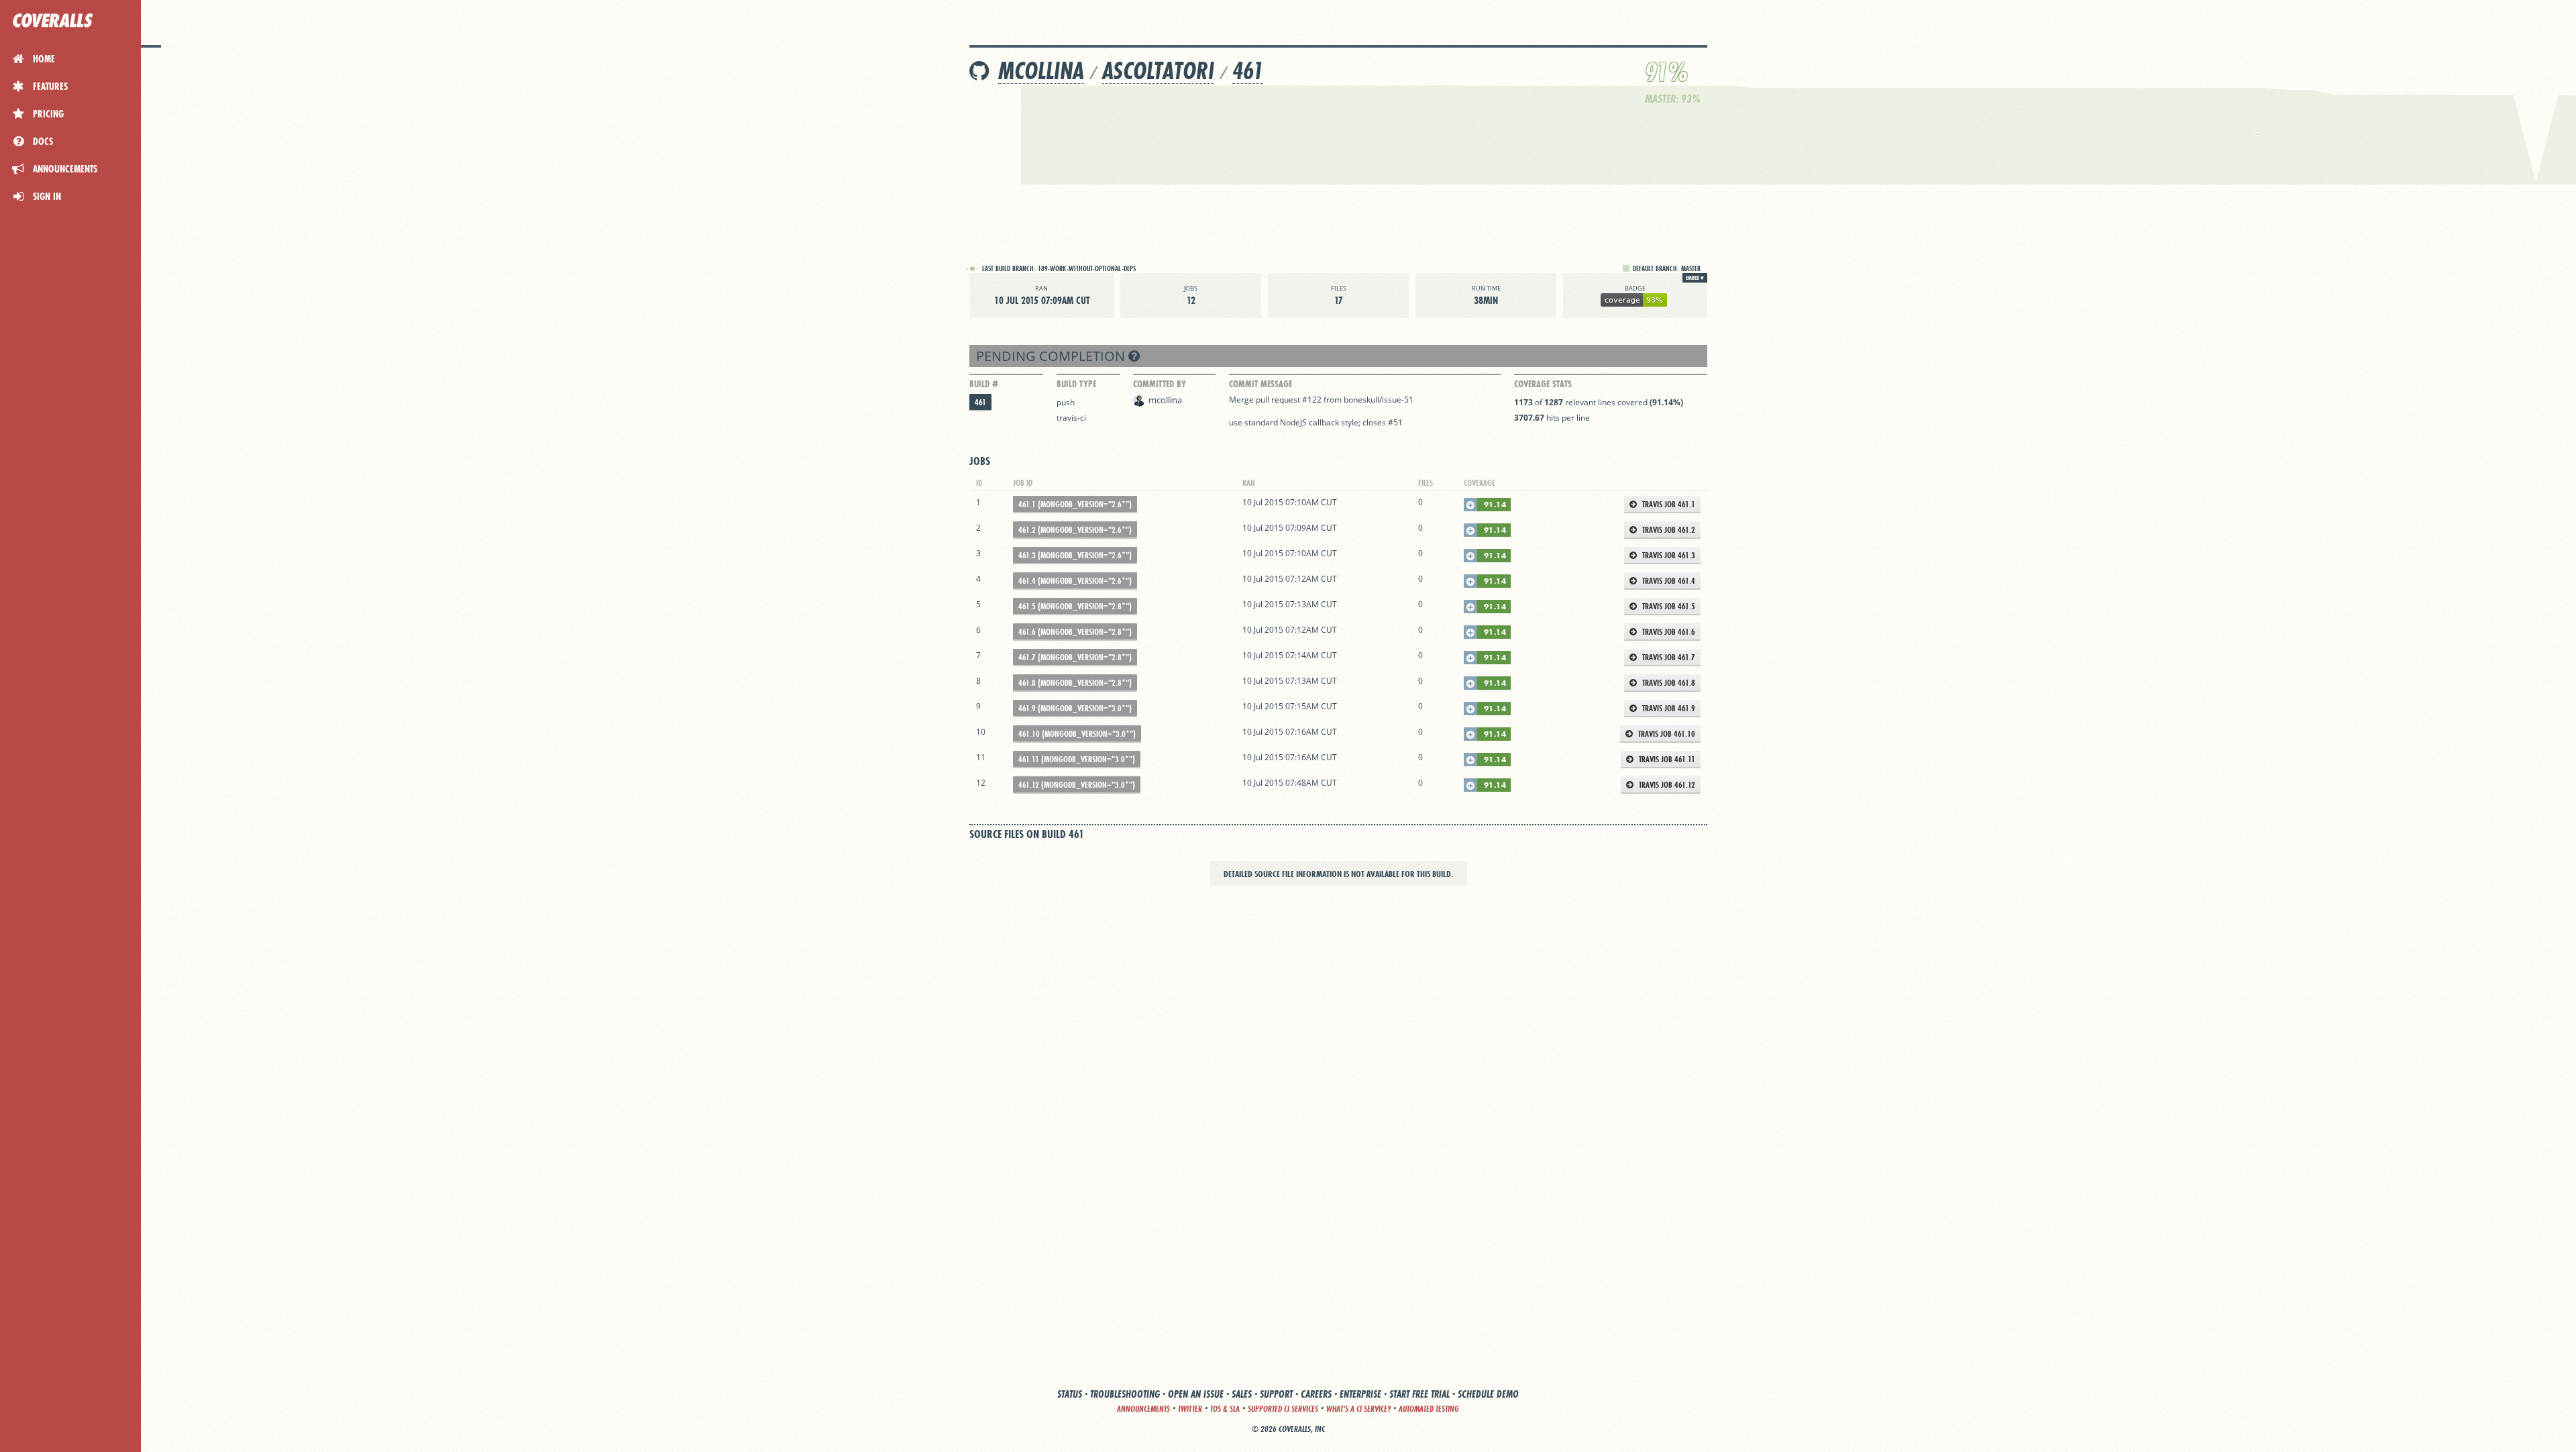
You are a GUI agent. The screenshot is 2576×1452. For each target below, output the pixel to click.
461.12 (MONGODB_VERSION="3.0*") (1077, 785)
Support (1276, 1394)
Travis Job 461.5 (1668, 606)
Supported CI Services (1283, 1409)
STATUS (1070, 1394)
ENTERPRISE (1360, 1394)
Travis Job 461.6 (1668, 632)
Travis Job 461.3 (1668, 555)
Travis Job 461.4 (1668, 581)
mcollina (1041, 71)
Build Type (1076, 384)
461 (1248, 71)
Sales (1242, 1394)
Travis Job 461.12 (1666, 785)
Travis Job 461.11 (1666, 759)
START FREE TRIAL (1419, 1394)
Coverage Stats (1543, 384)
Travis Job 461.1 (1668, 504)
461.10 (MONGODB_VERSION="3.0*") (1077, 734)
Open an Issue (1196, 1394)
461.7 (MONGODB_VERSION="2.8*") (1075, 657)
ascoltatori (1158, 71)
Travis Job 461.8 (1668, 683)
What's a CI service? (1358, 1409)
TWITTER (1190, 1409)
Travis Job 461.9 (1668, 708)
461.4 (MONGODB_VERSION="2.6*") (1075, 581)
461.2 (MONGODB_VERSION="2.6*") (1075, 530)
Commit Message (1260, 384)
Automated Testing (1429, 1409)
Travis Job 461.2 (1668, 530)
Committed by (1160, 384)
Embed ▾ (1695, 278)
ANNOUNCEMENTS (1143, 1409)
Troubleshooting (1125, 1394)
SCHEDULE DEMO (1488, 1394)
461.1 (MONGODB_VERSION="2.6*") (1075, 504)
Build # (984, 384)
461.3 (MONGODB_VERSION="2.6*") (1075, 555)
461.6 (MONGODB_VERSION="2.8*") (1075, 632)
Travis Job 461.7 (1668, 657)
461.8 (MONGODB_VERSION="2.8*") (1075, 683)
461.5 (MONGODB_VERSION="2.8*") (1075, 606)
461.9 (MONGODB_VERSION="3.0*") (1075, 708)
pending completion (1052, 356)
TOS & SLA (1225, 1409)
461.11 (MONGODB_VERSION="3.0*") (1077, 759)
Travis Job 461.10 (1666, 734)
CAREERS (1316, 1394)
